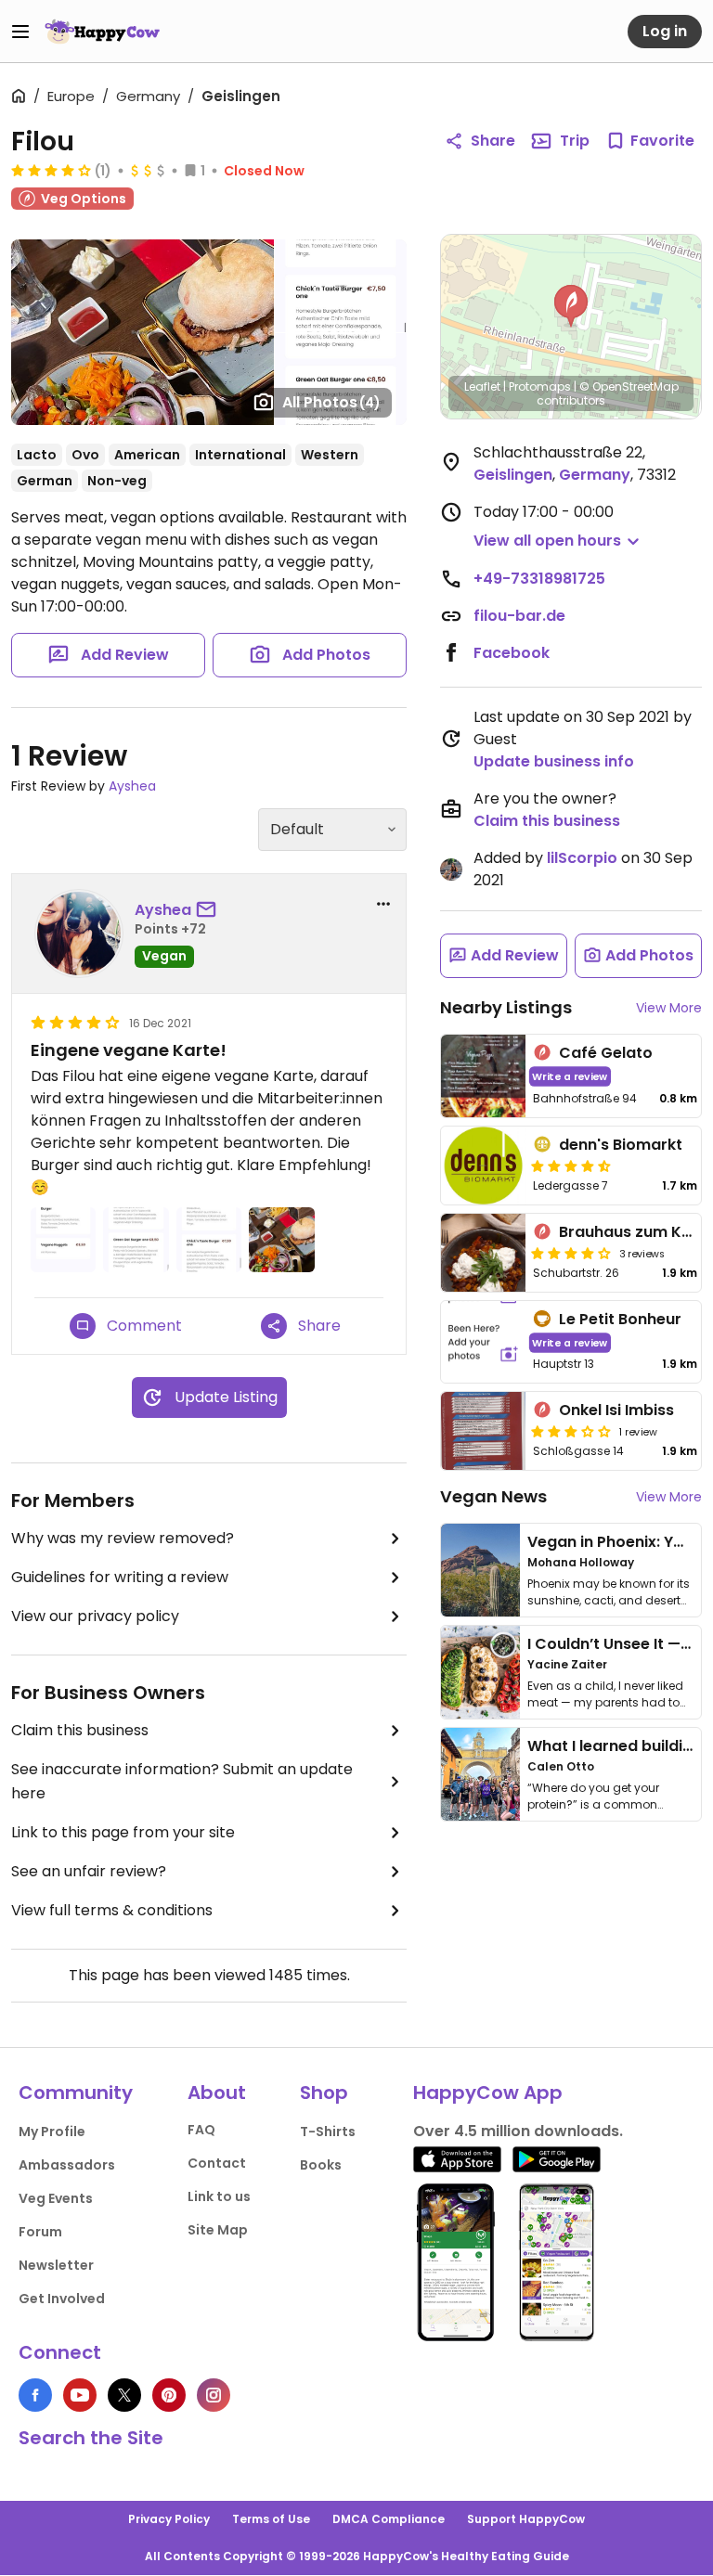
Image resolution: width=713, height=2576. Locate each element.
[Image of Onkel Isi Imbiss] (483, 1431)
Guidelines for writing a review (120, 1577)
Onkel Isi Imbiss (616, 1410)
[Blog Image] (480, 1570)
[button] (571, 306)
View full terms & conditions (112, 1910)
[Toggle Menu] (20, 32)
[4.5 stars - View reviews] (571, 1166)
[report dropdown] (383, 904)
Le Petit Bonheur (620, 1319)
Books (321, 2165)
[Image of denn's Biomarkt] (483, 1166)
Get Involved (62, 2299)
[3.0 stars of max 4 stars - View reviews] (571, 1431)
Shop (324, 2093)
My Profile (52, 2132)
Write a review (570, 1076)
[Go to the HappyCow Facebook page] (35, 2395)
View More (669, 1008)
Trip (575, 141)
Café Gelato (606, 1053)
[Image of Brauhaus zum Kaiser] (483, 1253)
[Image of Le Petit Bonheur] (483, 1342)
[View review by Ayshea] (79, 934)
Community (76, 2093)
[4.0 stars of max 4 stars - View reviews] (51, 170)
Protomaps (540, 386)
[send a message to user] (210, 910)
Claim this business (80, 1730)
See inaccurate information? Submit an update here (182, 1781)
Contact (217, 2163)
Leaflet (482, 386)
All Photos (331, 402)
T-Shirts (328, 2132)
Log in (665, 31)
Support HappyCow (526, 2519)
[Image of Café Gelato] (483, 1076)
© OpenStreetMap (629, 386)
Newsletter (56, 2265)
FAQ (201, 2130)
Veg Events (56, 2198)
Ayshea (132, 786)
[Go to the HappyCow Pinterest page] (169, 2395)
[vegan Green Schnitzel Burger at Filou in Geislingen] (143, 332)
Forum (40, 2232)
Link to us (219, 2196)
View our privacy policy (95, 1616)
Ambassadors (67, 2165)
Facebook (512, 653)
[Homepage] (102, 32)
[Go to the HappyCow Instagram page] (214, 2395)
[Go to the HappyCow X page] (124, 2395)
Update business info (554, 761)
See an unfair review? (89, 1871)
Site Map (218, 2230)
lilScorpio (582, 858)
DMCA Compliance (389, 2519)
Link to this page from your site (123, 1832)
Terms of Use (271, 2519)
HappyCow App (488, 2093)
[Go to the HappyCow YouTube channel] (80, 2395)
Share (493, 141)
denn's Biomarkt (621, 1145)
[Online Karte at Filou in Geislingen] (341, 286)
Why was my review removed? (123, 1538)
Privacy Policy (169, 2519)
